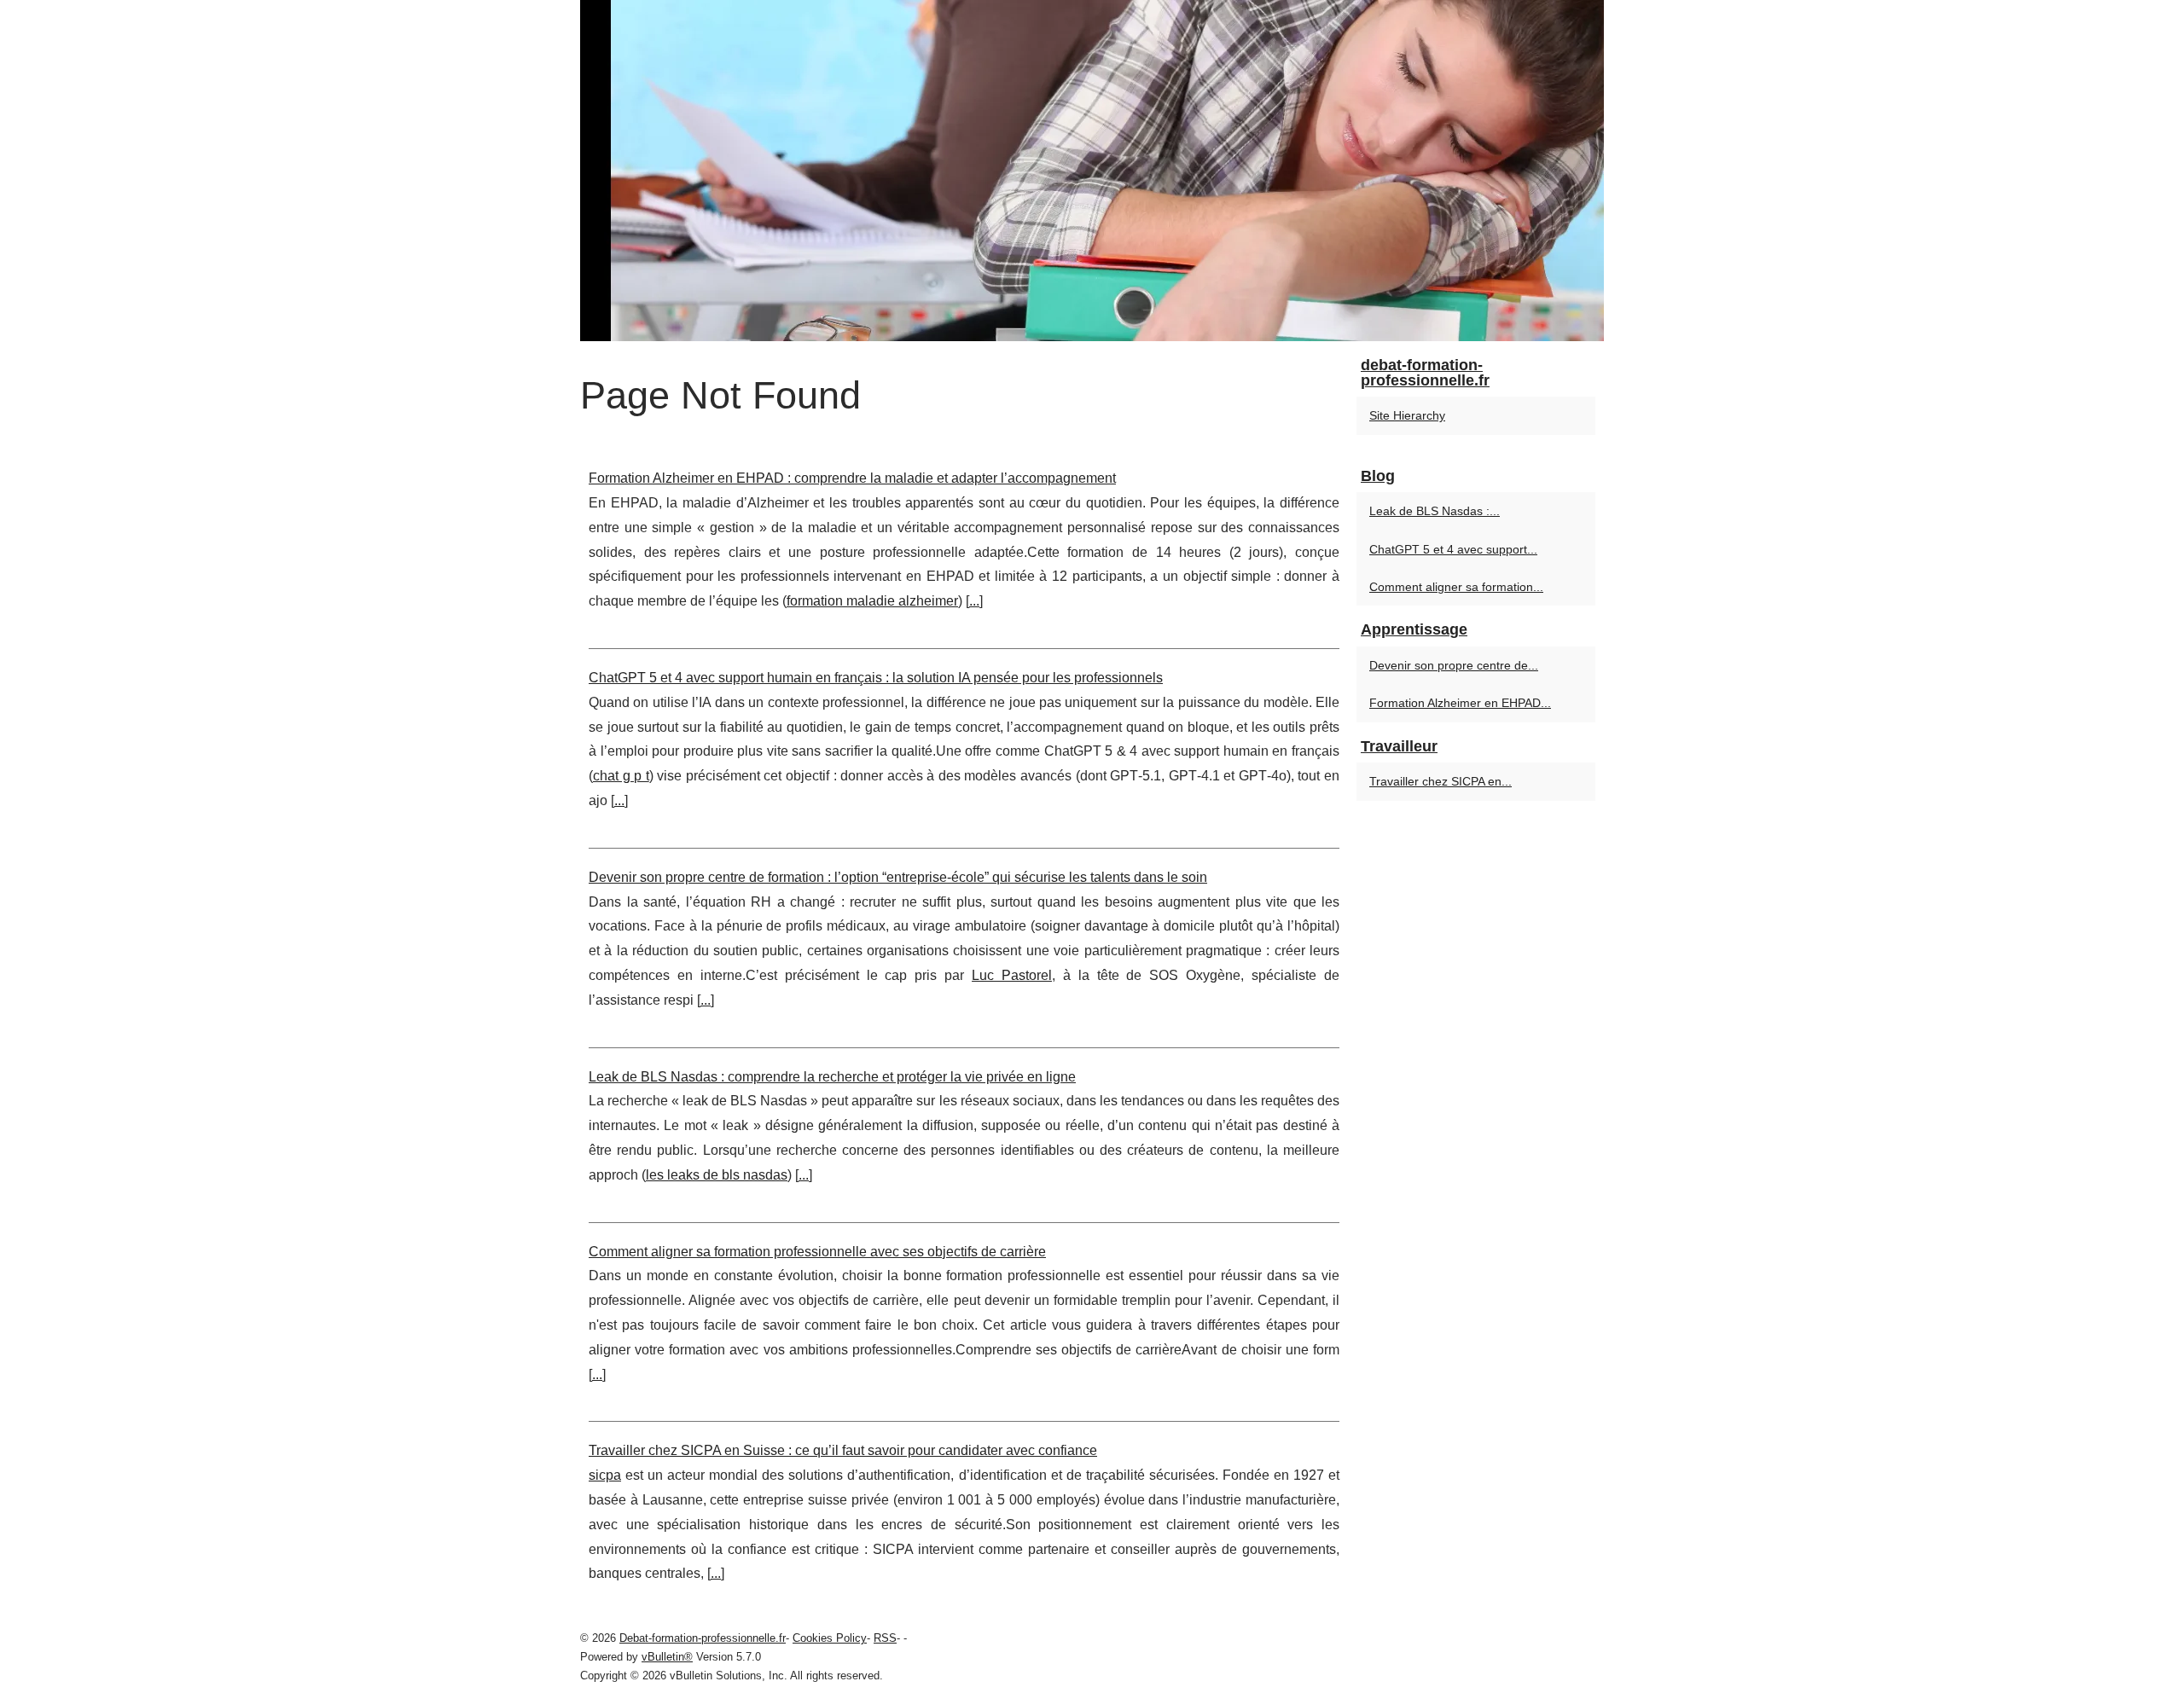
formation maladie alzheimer (872, 601)
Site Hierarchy (1407, 415)
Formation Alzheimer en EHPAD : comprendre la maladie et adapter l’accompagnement (852, 478)
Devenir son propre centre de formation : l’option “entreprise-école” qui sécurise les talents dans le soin (898, 877)
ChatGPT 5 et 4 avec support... (1453, 549)
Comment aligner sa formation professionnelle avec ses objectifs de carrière (817, 1252)
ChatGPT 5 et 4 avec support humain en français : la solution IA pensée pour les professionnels (876, 678)
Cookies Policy (830, 1638)
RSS (885, 1638)
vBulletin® (667, 1657)
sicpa (605, 1475)
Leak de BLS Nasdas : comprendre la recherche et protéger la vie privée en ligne (832, 1077)
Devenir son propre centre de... (1454, 665)
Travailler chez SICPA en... (1441, 781)
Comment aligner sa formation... (1456, 587)
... (974, 601)
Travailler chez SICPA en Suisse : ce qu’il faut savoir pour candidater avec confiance (843, 1450)
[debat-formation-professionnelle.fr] (1092, 171)
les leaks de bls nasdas (717, 1175)
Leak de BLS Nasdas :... (1435, 511)
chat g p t (621, 776)
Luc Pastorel (1012, 975)
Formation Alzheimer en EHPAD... (1460, 703)
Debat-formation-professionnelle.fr (703, 1638)
